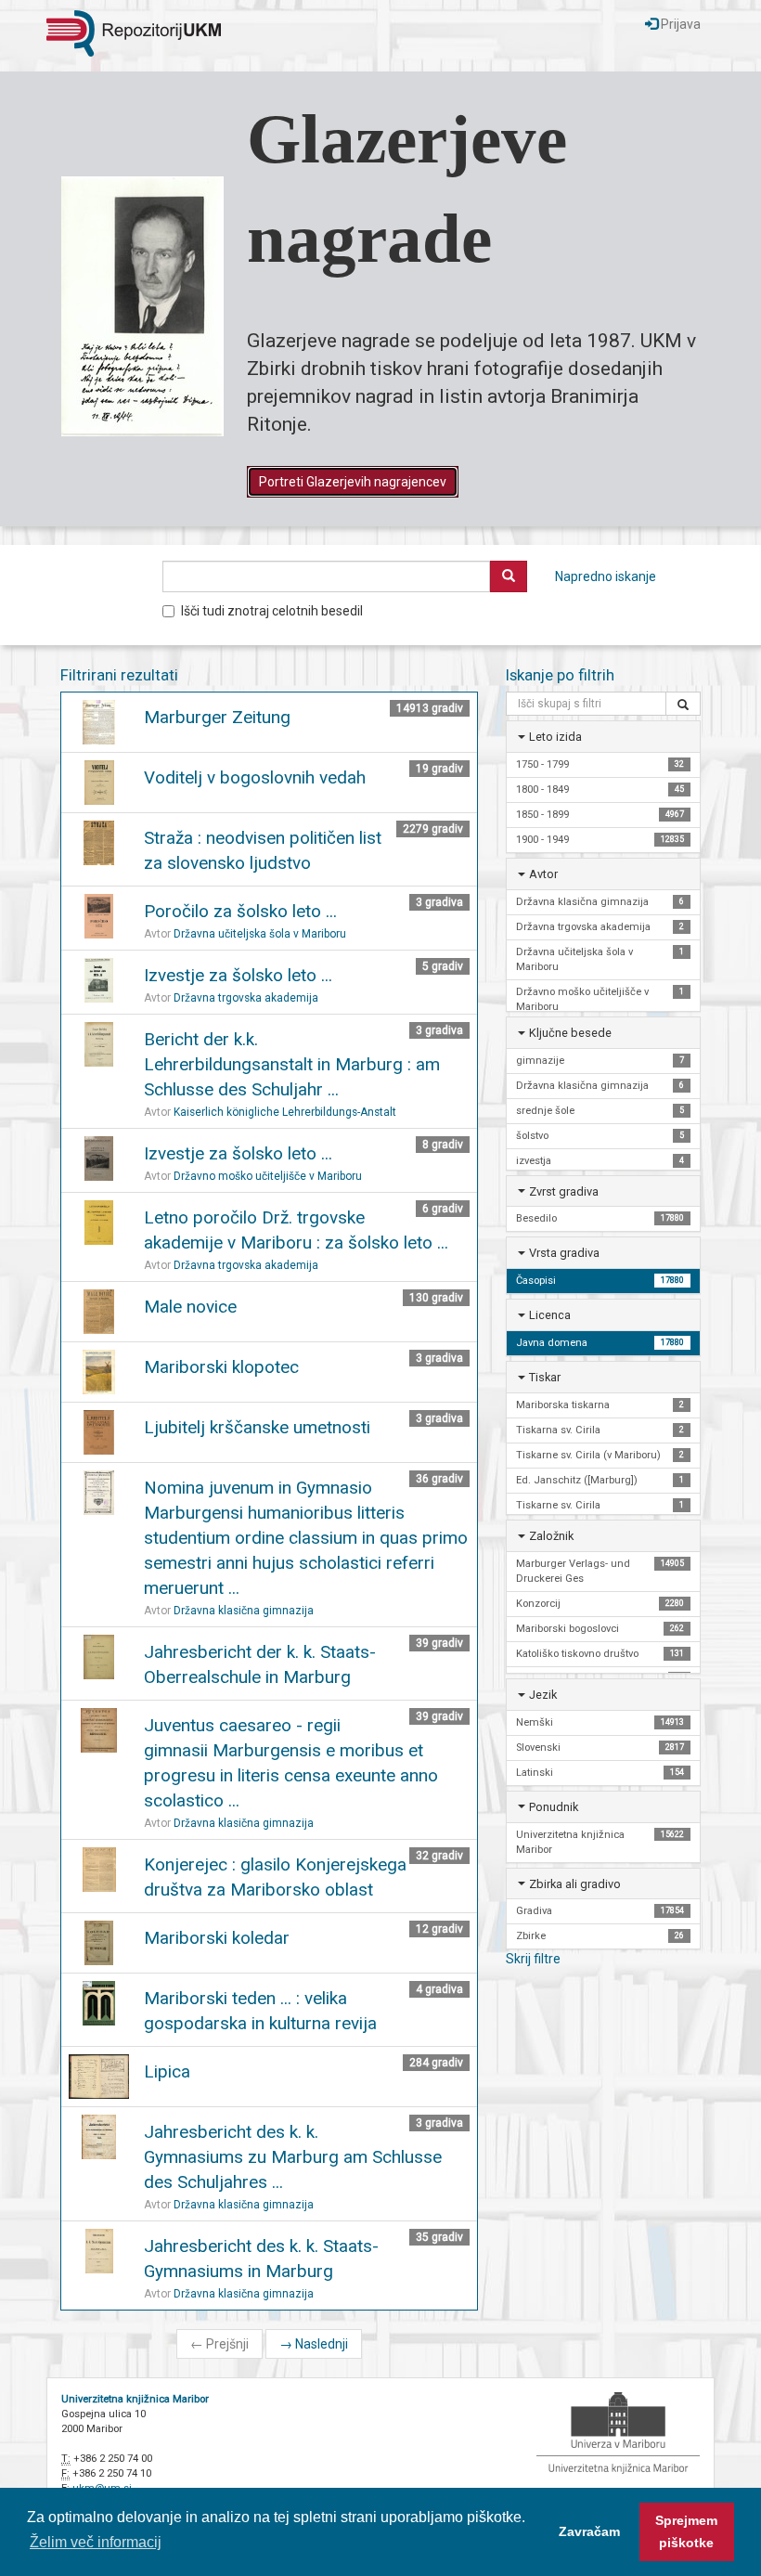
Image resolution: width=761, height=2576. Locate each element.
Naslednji (314, 2344)
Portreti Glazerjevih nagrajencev (353, 482)
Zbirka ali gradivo (575, 1884)
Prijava (679, 24)
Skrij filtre (533, 1959)
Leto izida (555, 737)
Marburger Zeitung (217, 717)
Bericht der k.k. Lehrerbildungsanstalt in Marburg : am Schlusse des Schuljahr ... (292, 1064)
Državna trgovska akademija (246, 998)
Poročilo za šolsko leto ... (240, 911)
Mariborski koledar (217, 1938)
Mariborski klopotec (221, 1367)
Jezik (543, 1695)
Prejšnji (219, 2344)
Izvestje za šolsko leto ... (238, 975)
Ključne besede (570, 1033)
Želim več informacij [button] (96, 2542)
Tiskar (545, 1377)
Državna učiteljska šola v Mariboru (260, 934)
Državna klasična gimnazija (244, 1611)
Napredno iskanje (606, 576)
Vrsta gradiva (564, 1253)
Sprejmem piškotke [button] (686, 2531)
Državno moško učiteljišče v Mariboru (268, 1176)
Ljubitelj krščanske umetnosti (257, 1427)
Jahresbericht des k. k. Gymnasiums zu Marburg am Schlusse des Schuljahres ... (293, 2157)
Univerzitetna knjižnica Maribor (135, 2399)
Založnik (551, 1536)
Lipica (167, 2071)
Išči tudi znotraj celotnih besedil (272, 611)
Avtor (543, 874)
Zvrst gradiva (564, 1191)
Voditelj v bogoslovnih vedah (255, 777)
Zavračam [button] (589, 2531)
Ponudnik (554, 1807)
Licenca (550, 1315)
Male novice (190, 1307)
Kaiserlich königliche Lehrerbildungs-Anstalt (285, 1112)
